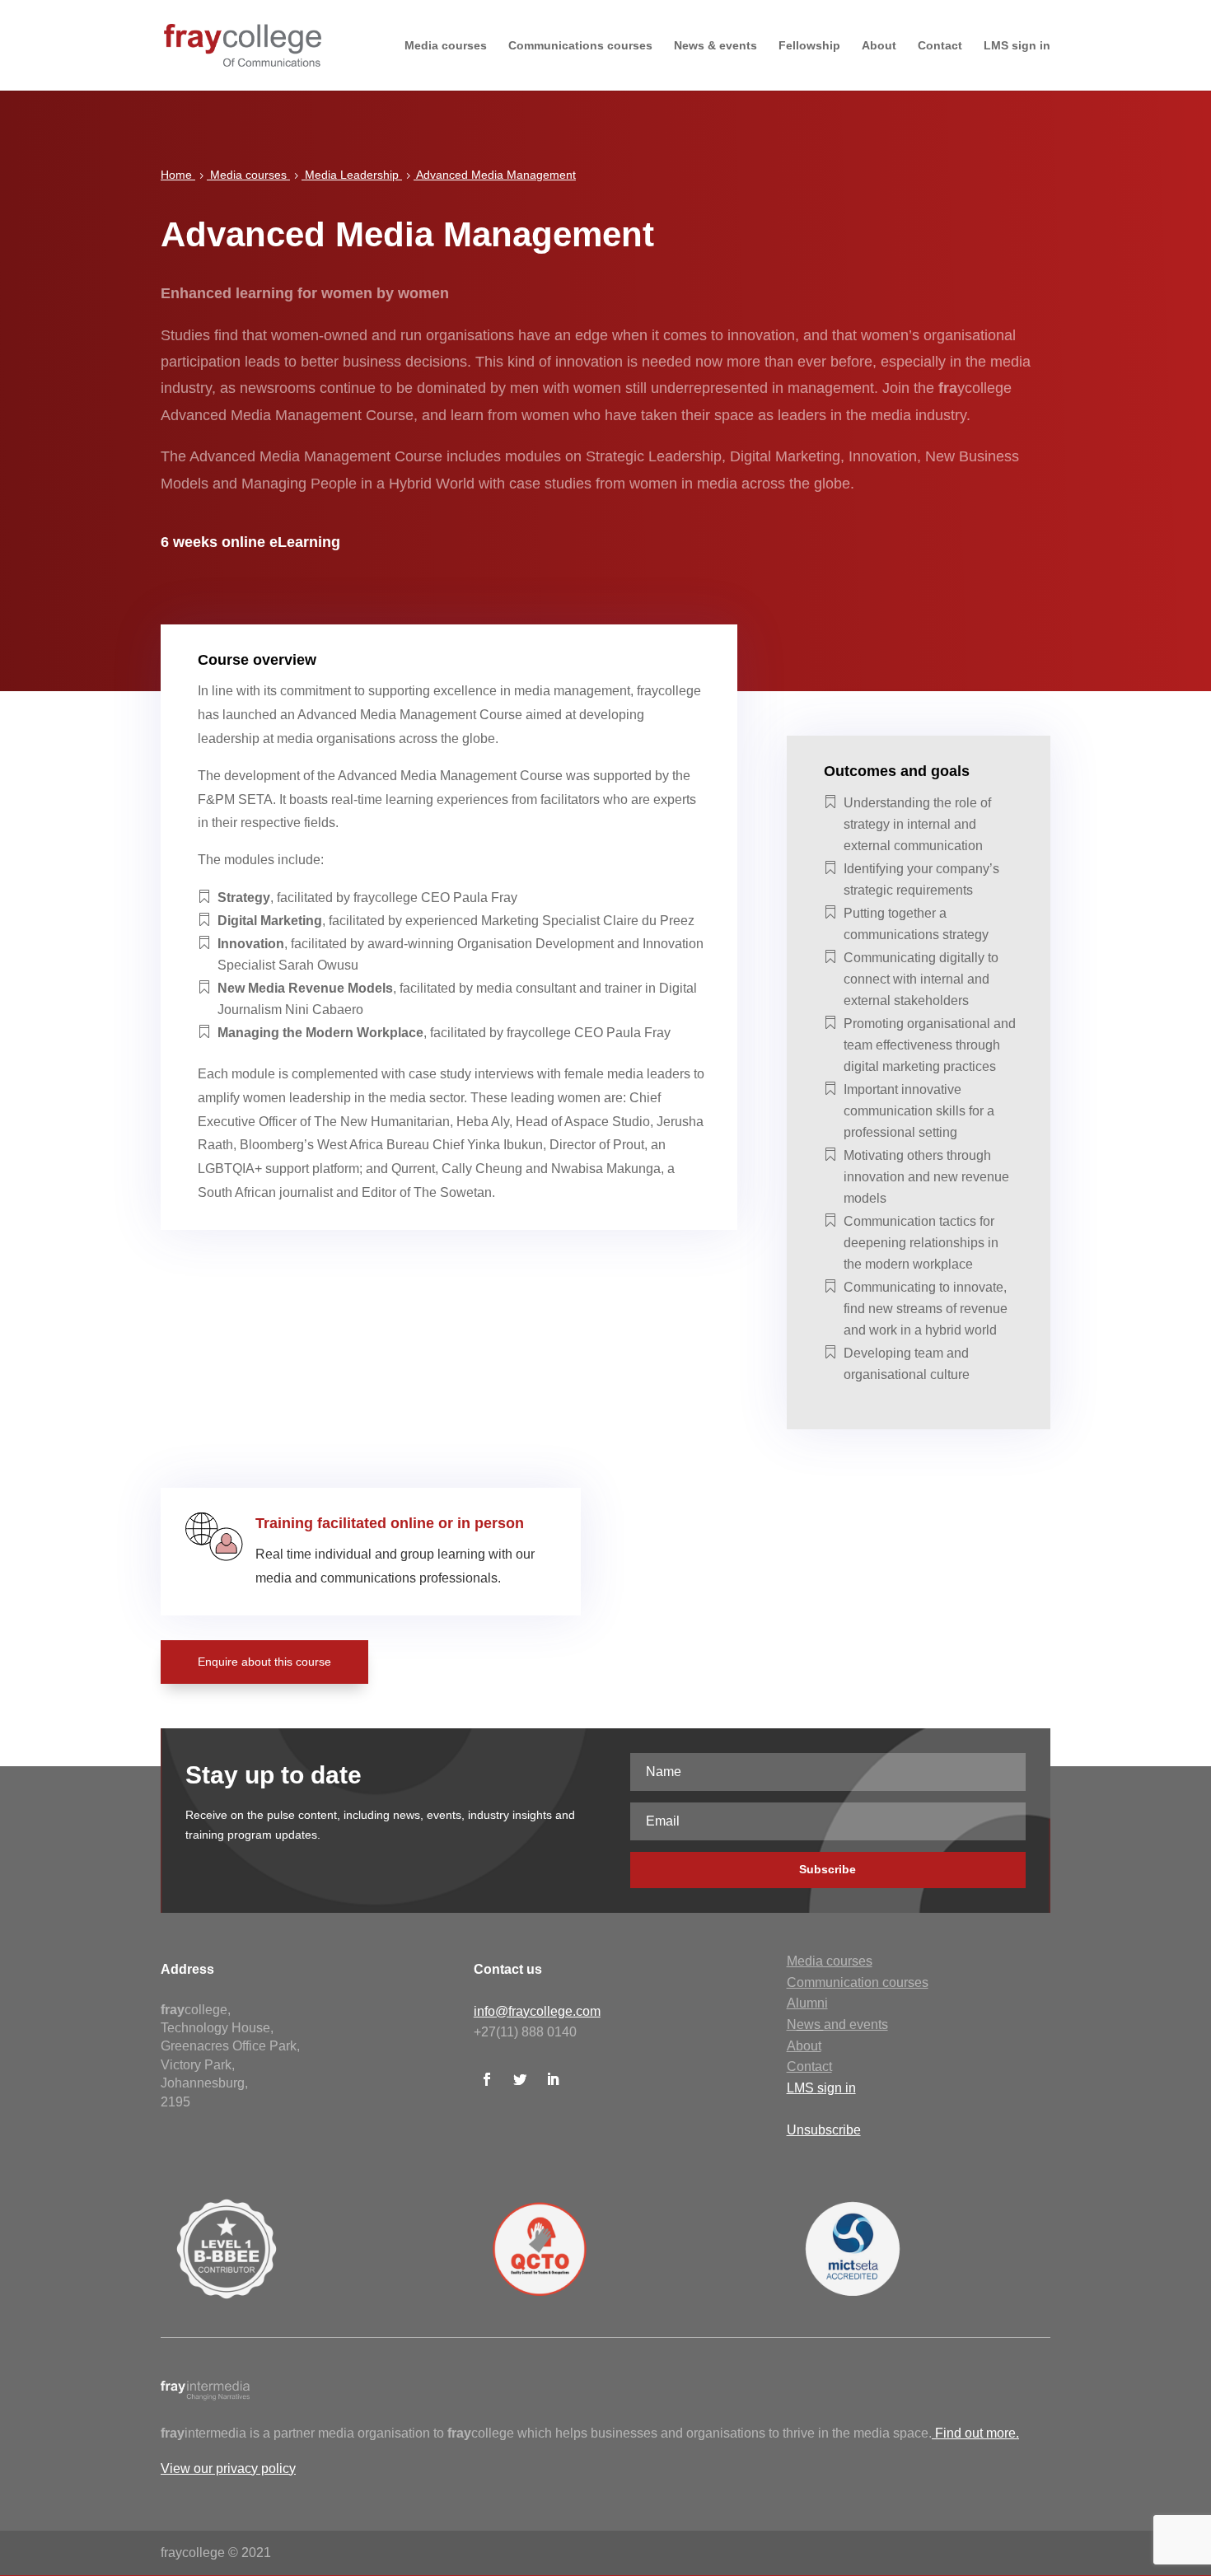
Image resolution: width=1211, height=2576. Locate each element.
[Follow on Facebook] (487, 2079)
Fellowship (809, 46)
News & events (715, 46)
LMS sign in (1017, 46)
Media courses (446, 46)
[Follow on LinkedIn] (553, 2079)
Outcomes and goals (897, 771)
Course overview (257, 660)
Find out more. (977, 2433)
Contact (940, 46)
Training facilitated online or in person (390, 1523)
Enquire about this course (264, 1662)
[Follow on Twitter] (520, 2079)
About (879, 46)
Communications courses (580, 46)
